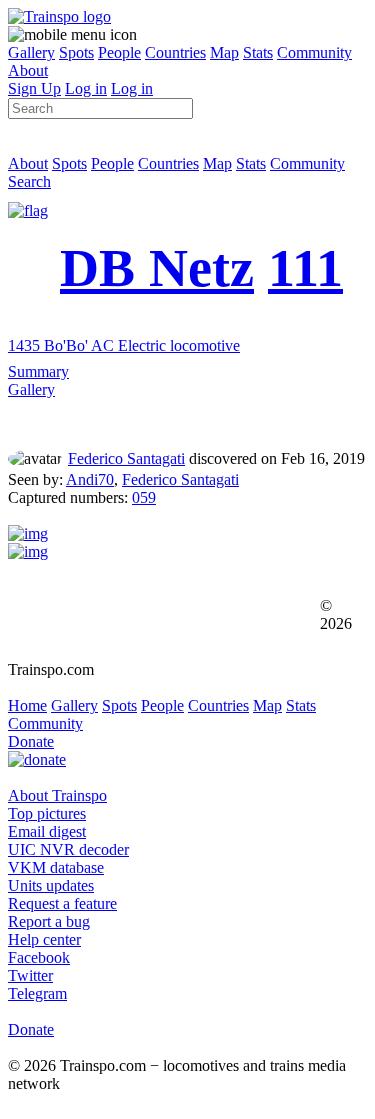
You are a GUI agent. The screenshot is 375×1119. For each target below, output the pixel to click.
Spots (76, 52)
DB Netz (157, 268)
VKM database (56, 867)
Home (27, 705)
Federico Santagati (126, 458)
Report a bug (49, 921)
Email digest (47, 831)
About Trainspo (57, 795)
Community (314, 52)
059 (144, 497)
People (119, 52)
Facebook (39, 957)
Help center (44, 939)
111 (305, 268)
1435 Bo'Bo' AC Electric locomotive (124, 345)
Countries (175, 52)
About (28, 70)
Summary (38, 371)
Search (29, 181)
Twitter (30, 975)
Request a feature (62, 903)
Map (224, 52)
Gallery (31, 52)
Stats (258, 52)
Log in (86, 88)
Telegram (37, 993)
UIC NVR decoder (68, 849)
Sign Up (34, 88)
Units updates (51, 885)
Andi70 (90, 479)
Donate (31, 741)
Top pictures (47, 813)
